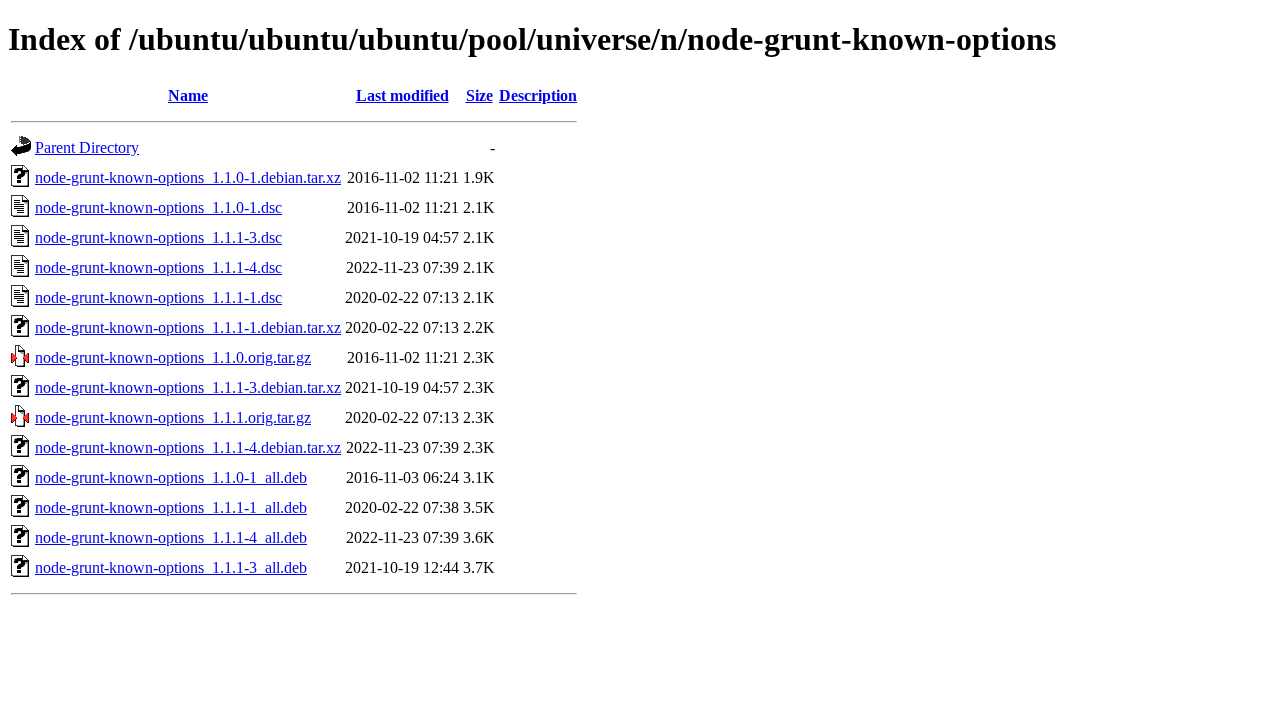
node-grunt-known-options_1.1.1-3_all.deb (171, 567)
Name (188, 95)
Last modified (402, 95)
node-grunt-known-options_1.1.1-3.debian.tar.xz (188, 387)
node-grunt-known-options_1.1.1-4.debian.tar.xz (188, 447)
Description (538, 95)
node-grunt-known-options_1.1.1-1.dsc (158, 297)
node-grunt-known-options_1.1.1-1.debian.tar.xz (188, 327)
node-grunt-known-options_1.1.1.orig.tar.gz (173, 417)
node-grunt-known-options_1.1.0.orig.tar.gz (173, 357)
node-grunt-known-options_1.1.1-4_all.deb (171, 537)
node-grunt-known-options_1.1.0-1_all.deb (171, 477)
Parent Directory (87, 147)
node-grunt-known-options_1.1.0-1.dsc (158, 207)
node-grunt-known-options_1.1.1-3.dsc (158, 237)
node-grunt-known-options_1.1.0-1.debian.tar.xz (188, 177)
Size (479, 95)
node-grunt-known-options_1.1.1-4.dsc (158, 267)
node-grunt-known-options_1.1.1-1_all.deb (171, 507)
